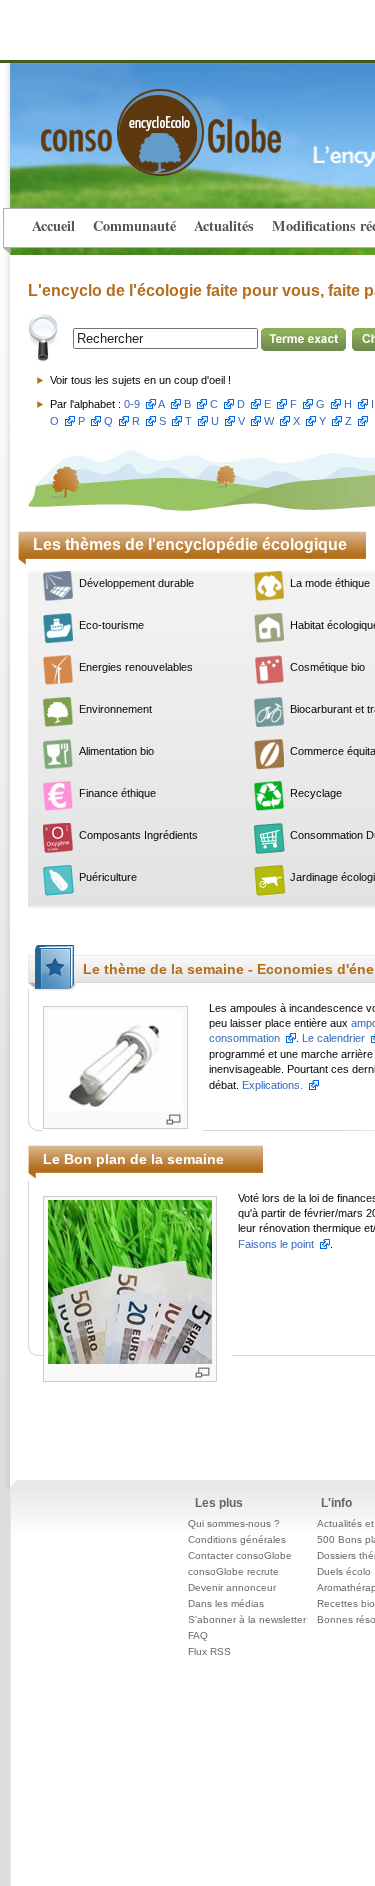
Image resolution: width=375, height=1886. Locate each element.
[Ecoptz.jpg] (130, 1280)
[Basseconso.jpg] (115, 1059)
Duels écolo (344, 1571)
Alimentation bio (116, 751)
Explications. (272, 1085)
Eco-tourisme (111, 625)
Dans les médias (226, 1603)
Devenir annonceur (232, 1587)
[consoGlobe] (114, 121)
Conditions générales (237, 1539)
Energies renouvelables (136, 667)
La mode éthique (330, 583)
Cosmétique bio (327, 667)
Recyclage (316, 793)
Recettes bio (346, 1603)
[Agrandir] (173, 1119)
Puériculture (108, 877)
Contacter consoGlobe (240, 1555)
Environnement (115, 709)
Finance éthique (117, 793)
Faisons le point (276, 1244)
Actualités (224, 225)
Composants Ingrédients (138, 835)
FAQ (198, 1635)
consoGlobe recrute (233, 1571)
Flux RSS (209, 1651)
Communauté (134, 225)
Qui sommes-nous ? (234, 1523)
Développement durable (136, 583)
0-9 (132, 404)
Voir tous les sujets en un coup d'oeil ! (140, 380)
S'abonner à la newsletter (247, 1619)
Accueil (53, 225)
